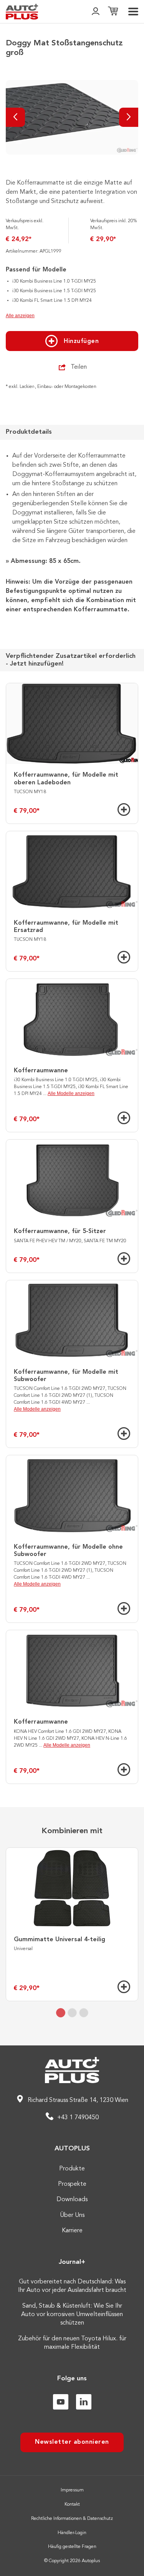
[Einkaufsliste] (113, 12)
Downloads (72, 2200)
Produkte (72, 2169)
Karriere (72, 2231)
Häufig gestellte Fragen (72, 2547)
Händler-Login (72, 2533)
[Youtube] (61, 2402)
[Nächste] (129, 117)
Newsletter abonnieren (72, 2442)
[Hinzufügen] (124, 810)
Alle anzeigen (20, 316)
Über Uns (72, 2215)
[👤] (96, 12)
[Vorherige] (15, 117)
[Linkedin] (84, 2402)
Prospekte (72, 2184)
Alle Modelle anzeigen (71, 1093)
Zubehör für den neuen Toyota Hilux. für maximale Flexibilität (72, 2343)
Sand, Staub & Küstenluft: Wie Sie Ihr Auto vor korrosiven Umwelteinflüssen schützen (72, 2315)
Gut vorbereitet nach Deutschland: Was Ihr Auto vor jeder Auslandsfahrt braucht (72, 2286)
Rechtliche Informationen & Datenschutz (72, 2519)
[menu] (133, 12)
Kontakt (72, 2504)
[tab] (61, 2013)
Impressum (72, 2490)
